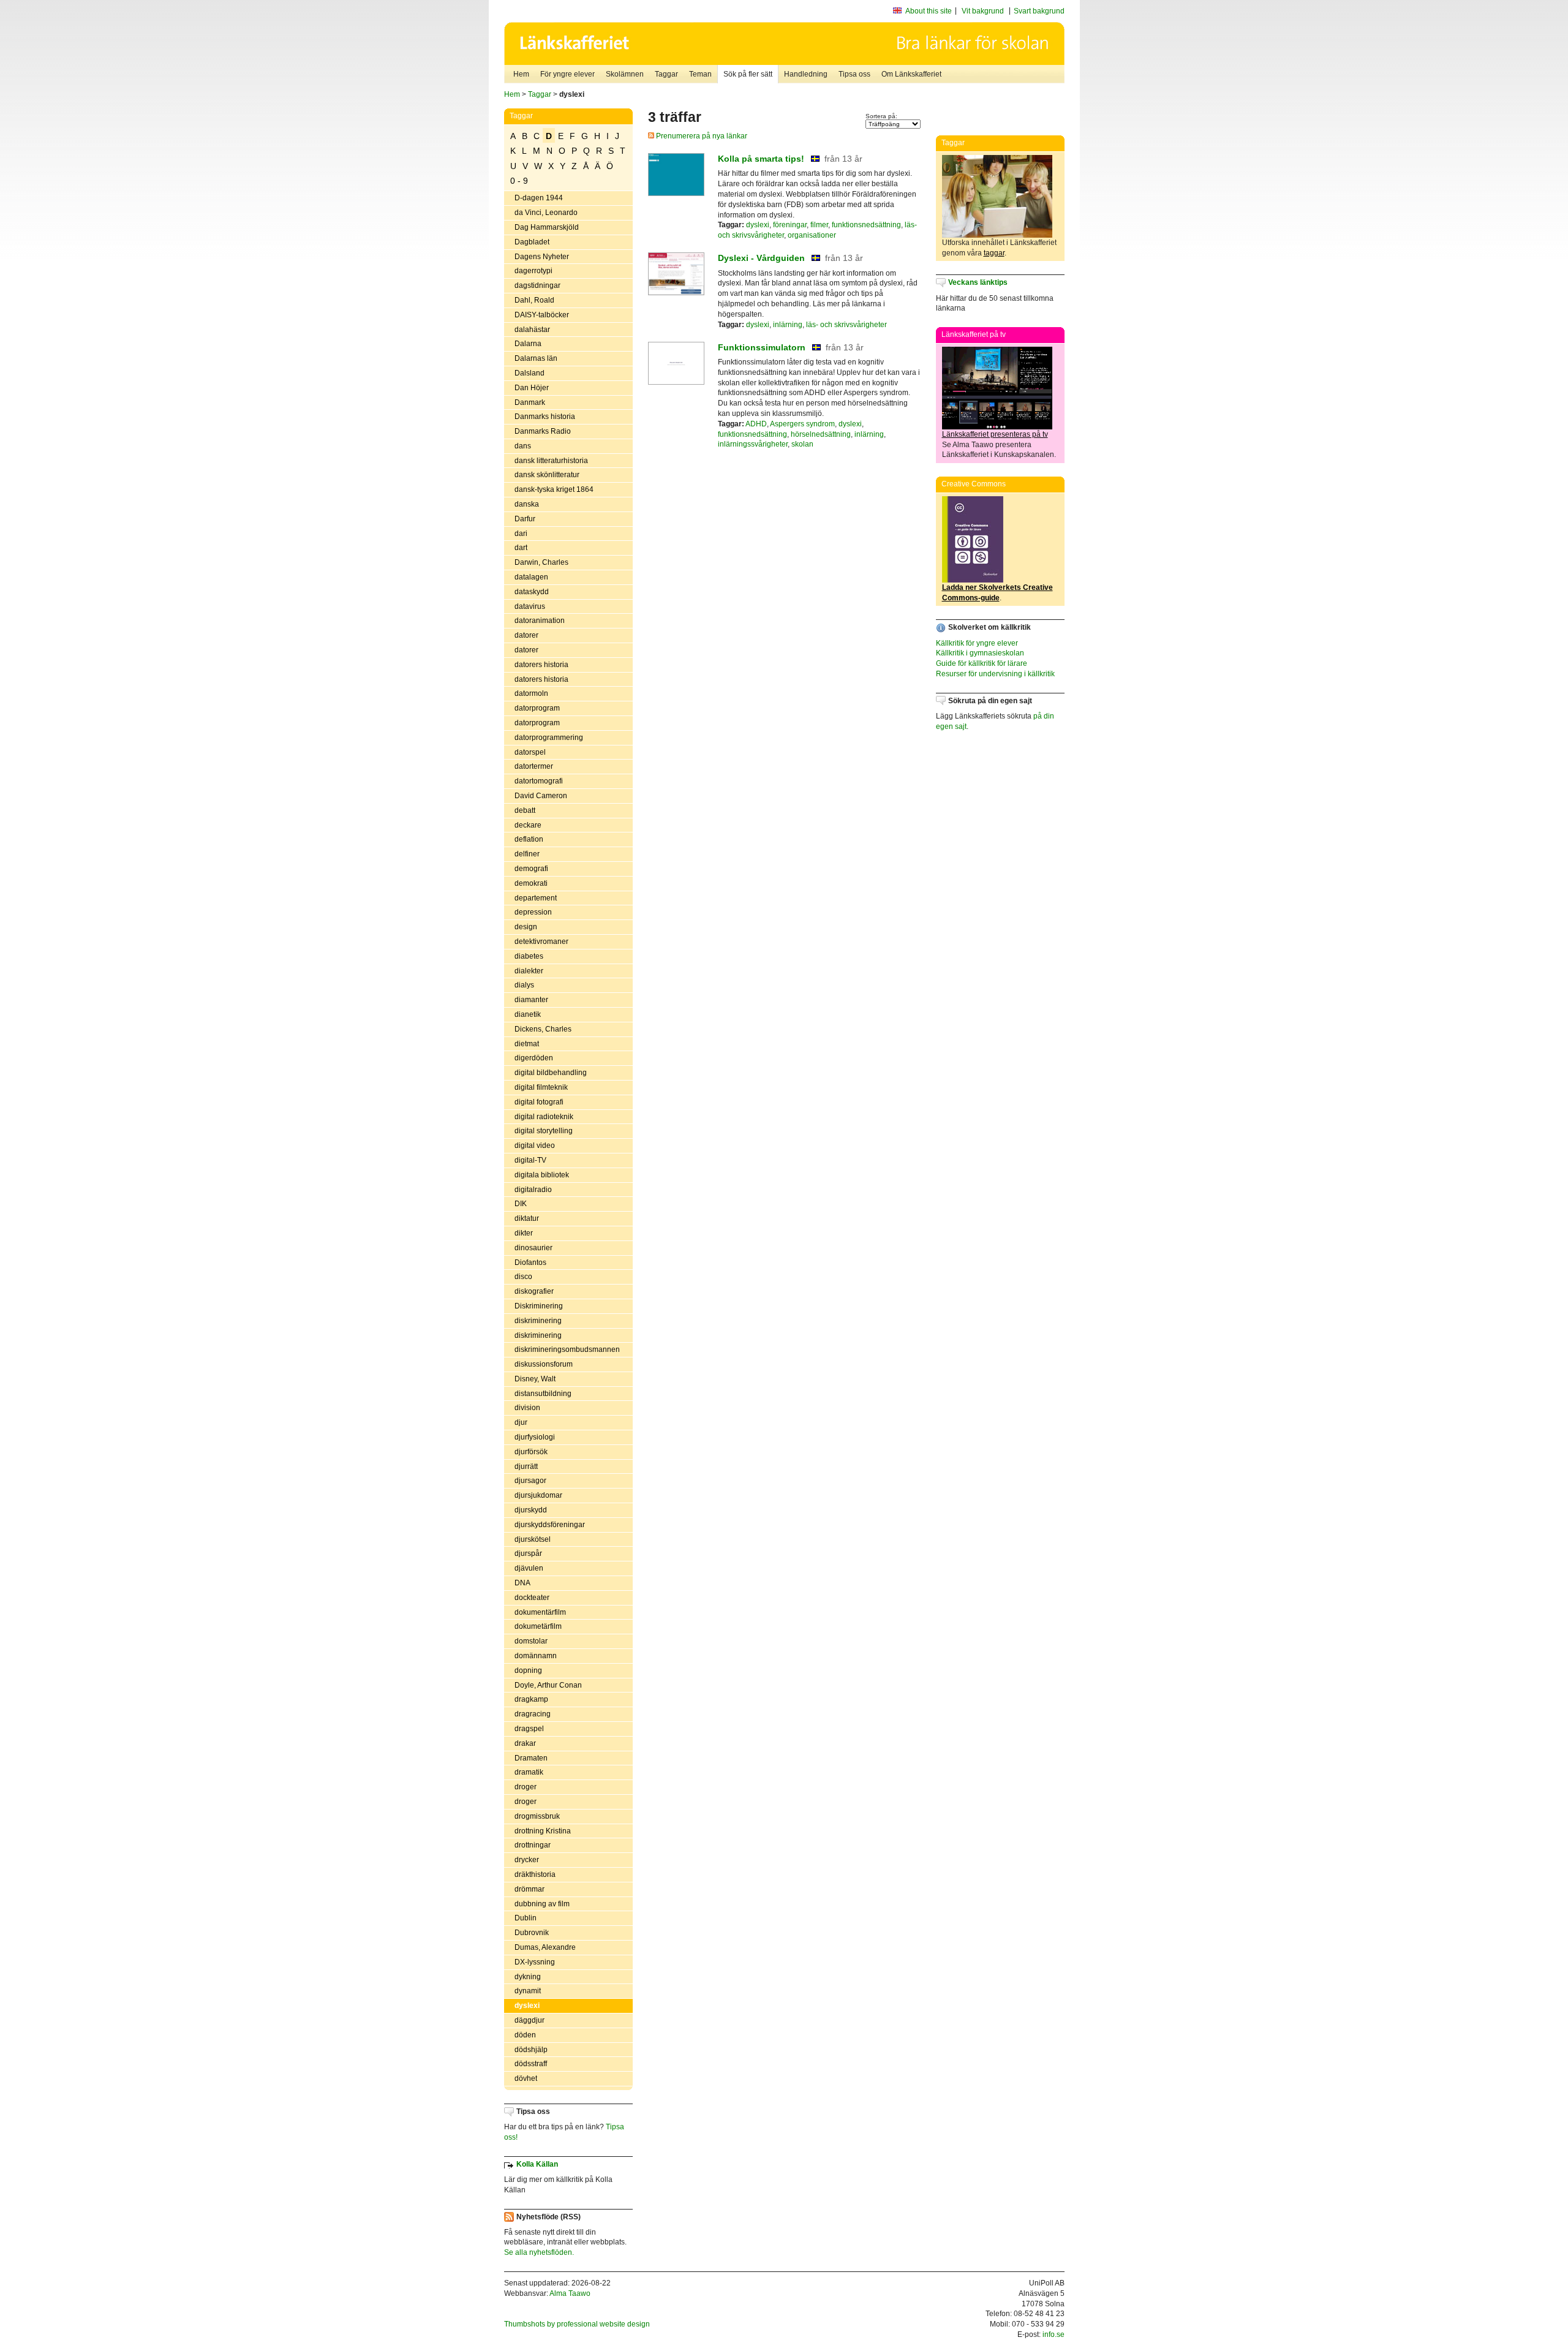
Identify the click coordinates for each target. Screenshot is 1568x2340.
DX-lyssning (535, 1962)
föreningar (790, 225)
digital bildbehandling (551, 1073)
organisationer (812, 235)
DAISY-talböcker (542, 315)
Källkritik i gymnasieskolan (980, 653)
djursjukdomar (538, 1495)
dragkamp (531, 1699)
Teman (700, 74)
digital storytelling (544, 1131)
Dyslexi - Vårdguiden (761, 258)
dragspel (529, 1729)
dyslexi (527, 2006)
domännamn (536, 1656)
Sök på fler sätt (748, 74)
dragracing (533, 1714)
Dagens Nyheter (542, 257)
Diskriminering (539, 1306)
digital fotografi (539, 1102)
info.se (1053, 2334)
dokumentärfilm (540, 1612)
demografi (531, 869)
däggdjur (530, 2020)
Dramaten (531, 1758)
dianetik (528, 1014)
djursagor (530, 1481)
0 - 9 (519, 181)
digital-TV (530, 1160)
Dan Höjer (532, 388)
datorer (526, 635)
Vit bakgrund (983, 11)
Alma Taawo (570, 2293)
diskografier (534, 1291)
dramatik (529, 1772)
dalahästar (532, 330)
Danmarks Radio (543, 431)
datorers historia (541, 665)
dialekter (529, 971)
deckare (528, 825)
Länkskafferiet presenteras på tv (995, 434)
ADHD (756, 424)
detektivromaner (541, 942)
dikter (524, 1233)
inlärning (788, 325)
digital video (535, 1145)
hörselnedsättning (821, 434)
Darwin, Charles (541, 562)
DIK (521, 1204)
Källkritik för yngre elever (977, 643)
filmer (819, 225)
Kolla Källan (537, 2164)
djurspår (528, 1553)
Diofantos (530, 1262)
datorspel (530, 752)
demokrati (531, 883)
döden (525, 2035)
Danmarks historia (545, 417)
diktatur (527, 1218)
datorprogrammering (549, 738)
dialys (524, 985)
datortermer (534, 766)
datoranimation (540, 621)
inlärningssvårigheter (753, 444)
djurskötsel (533, 1539)
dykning (528, 1977)
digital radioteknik (544, 1117)
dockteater (532, 1598)
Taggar (666, 74)
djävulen (529, 1568)
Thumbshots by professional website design (577, 2324)
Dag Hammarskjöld (547, 227)
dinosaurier (533, 1248)
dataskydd (532, 592)
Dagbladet (532, 242)
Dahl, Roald (534, 300)
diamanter (531, 1000)
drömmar (530, 1889)
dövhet (526, 2078)
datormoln (531, 693)
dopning (528, 1670)
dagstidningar (537, 285)
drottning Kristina (543, 1831)
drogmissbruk (537, 1816)
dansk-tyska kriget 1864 (554, 489)
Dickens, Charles (543, 1029)
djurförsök (531, 1452)
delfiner (527, 854)
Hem (521, 74)
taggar (994, 253)
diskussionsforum (544, 1364)
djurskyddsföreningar (550, 1525)
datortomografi (539, 781)
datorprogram (537, 708)
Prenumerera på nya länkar (701, 136)
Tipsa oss (854, 74)
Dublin (526, 1918)
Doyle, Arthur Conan (548, 1685)
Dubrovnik (532, 1933)
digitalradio (533, 1190)
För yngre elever (567, 74)
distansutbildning (543, 1394)
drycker (527, 1860)
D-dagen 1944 (539, 198)
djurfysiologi (535, 1437)
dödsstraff (531, 2064)
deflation (529, 839)
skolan (802, 444)
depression (533, 912)
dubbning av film (542, 1904)
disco (523, 1277)
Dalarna (528, 344)
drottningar (533, 1845)
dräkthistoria (535, 1874)
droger (526, 1787)
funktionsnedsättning (866, 225)
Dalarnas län (536, 358)
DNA (522, 1583)
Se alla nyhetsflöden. (539, 2252)
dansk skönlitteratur (547, 475)
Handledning (806, 74)
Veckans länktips (978, 282)
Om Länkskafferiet (911, 74)
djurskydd (531, 1510)
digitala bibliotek (542, 1175)
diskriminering (538, 1321)
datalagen (531, 577)
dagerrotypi (533, 271)
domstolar (531, 1641)
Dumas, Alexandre (545, 1947)
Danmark (530, 402)
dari (521, 534)
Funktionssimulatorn (762, 347)
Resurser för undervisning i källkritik (995, 674)
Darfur (525, 519)
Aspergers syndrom (802, 424)
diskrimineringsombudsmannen (567, 1349)
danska (527, 504)
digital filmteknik (541, 1087)
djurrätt (526, 1466)
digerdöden (534, 1058)
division (527, 1408)
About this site (929, 11)
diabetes (529, 956)
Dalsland (530, 373)
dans (523, 446)
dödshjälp (531, 2050)
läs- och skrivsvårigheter (846, 325)
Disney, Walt (535, 1379)
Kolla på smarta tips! (761, 159)
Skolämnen (625, 74)
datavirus (530, 606)
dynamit (528, 1991)
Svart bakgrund (1039, 11)
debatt (525, 810)
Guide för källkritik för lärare (982, 663)
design (526, 927)
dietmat (527, 1044)
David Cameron (541, 796)
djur (521, 1422)
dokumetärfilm (538, 1626)
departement (536, 898)
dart (521, 548)
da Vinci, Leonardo (546, 213)
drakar (525, 1743)
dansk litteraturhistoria (551, 461)
